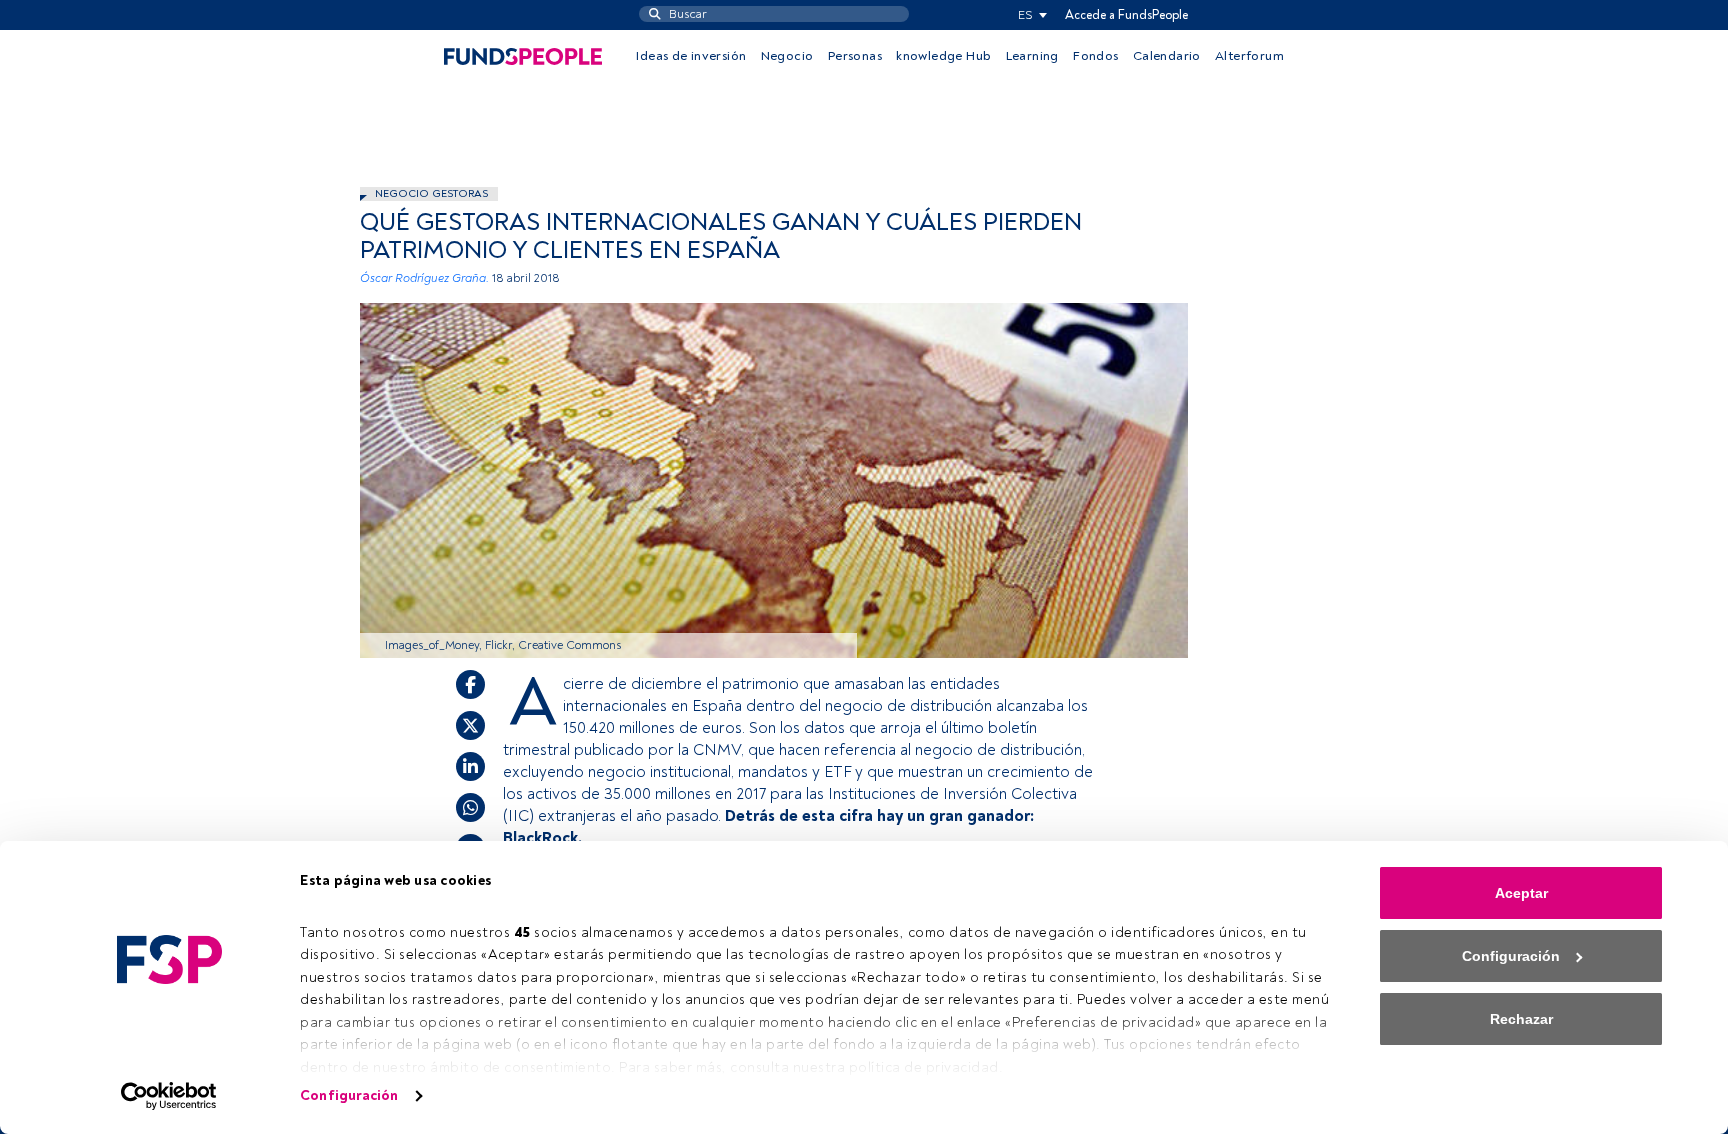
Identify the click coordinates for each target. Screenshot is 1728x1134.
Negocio (787, 56)
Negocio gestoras (431, 193)
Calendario (1167, 56)
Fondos (1095, 56)
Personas (855, 56)
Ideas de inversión (691, 56)
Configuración (349, 1095)
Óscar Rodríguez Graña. (424, 278)
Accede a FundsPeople (1126, 15)
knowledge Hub (943, 56)
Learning (1032, 56)
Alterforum (1249, 56)
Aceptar (1521, 893)
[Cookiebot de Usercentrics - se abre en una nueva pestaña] (169, 1096)
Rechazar (1521, 1019)
